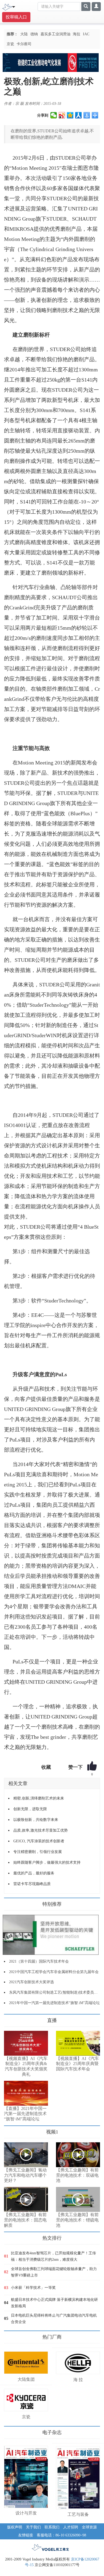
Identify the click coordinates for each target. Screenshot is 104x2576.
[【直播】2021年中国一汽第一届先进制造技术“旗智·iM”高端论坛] (26, 2093)
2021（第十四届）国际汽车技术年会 (39, 1961)
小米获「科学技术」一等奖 (33, 2288)
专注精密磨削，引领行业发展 (38, 1852)
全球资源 (89, 2527)
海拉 (77, 34)
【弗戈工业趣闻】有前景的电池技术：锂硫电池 (77, 2220)
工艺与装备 (78, 2514)
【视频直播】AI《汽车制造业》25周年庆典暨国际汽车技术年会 (77, 2064)
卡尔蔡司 (24, 44)
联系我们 (52, 2527)
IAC (86, 34)
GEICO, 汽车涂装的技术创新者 (39, 1841)
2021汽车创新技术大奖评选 (31, 1982)
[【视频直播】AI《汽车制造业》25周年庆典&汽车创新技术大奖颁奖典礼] (26, 2043)
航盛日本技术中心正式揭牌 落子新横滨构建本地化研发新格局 (54, 2303)
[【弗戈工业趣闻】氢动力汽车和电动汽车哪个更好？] (26, 2155)
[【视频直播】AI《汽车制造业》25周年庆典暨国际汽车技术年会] (78, 2043)
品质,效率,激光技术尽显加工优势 (41, 1830)
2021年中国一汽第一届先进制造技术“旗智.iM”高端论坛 (54, 2003)
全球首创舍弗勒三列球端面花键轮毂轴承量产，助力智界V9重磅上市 (54, 2272)
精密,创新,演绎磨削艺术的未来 (39, 1798)
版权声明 (15, 2527)
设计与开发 (26, 2513)
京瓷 (10, 44)
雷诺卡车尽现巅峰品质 (32, 1884)
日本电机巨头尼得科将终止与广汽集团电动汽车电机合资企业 (54, 2319)
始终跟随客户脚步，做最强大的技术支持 (47, 1862)
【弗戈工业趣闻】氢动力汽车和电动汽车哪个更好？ (25, 2175)
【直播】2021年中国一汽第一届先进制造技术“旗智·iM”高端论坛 (25, 2114)
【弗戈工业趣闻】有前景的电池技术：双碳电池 (77, 2175)
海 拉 (78, 2380)
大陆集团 (26, 2379)
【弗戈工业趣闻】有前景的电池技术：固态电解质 (25, 2220)
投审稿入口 (16, 17)
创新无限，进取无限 (30, 1809)
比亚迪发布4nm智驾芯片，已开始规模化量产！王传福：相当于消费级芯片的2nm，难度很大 (53, 2256)
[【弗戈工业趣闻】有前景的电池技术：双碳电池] (78, 2155)
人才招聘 (71, 2527)
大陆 (24, 34)
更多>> (9, 2018)
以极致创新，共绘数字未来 (36, 1820)
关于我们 (33, 2527)
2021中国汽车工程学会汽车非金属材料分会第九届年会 (54, 1972)
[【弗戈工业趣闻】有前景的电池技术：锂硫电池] (78, 2199)
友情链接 (26, 2535)
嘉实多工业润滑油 (55, 34)
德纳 (34, 34)
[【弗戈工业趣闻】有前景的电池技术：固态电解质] (26, 2199)
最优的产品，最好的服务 (34, 1873)
